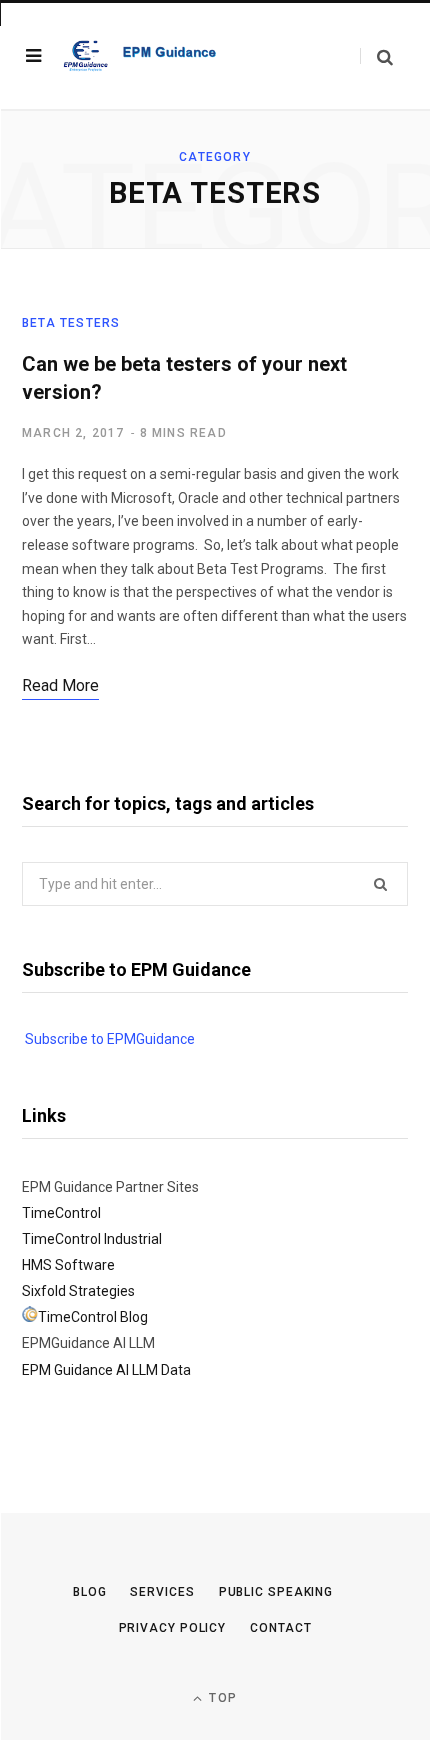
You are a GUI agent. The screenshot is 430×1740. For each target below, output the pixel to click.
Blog (90, 1592)
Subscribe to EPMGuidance (110, 1039)
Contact (280, 1628)
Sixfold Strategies (78, 1291)
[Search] (376, 56)
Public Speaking (276, 1592)
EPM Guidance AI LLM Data (106, 1370)
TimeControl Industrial (92, 1239)
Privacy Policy (173, 1628)
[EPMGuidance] (148, 56)
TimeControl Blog (93, 1317)
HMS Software (68, 1265)
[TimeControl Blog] (30, 1317)
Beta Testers (71, 323)
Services (162, 1592)
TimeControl (61, 1213)
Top (221, 1698)
